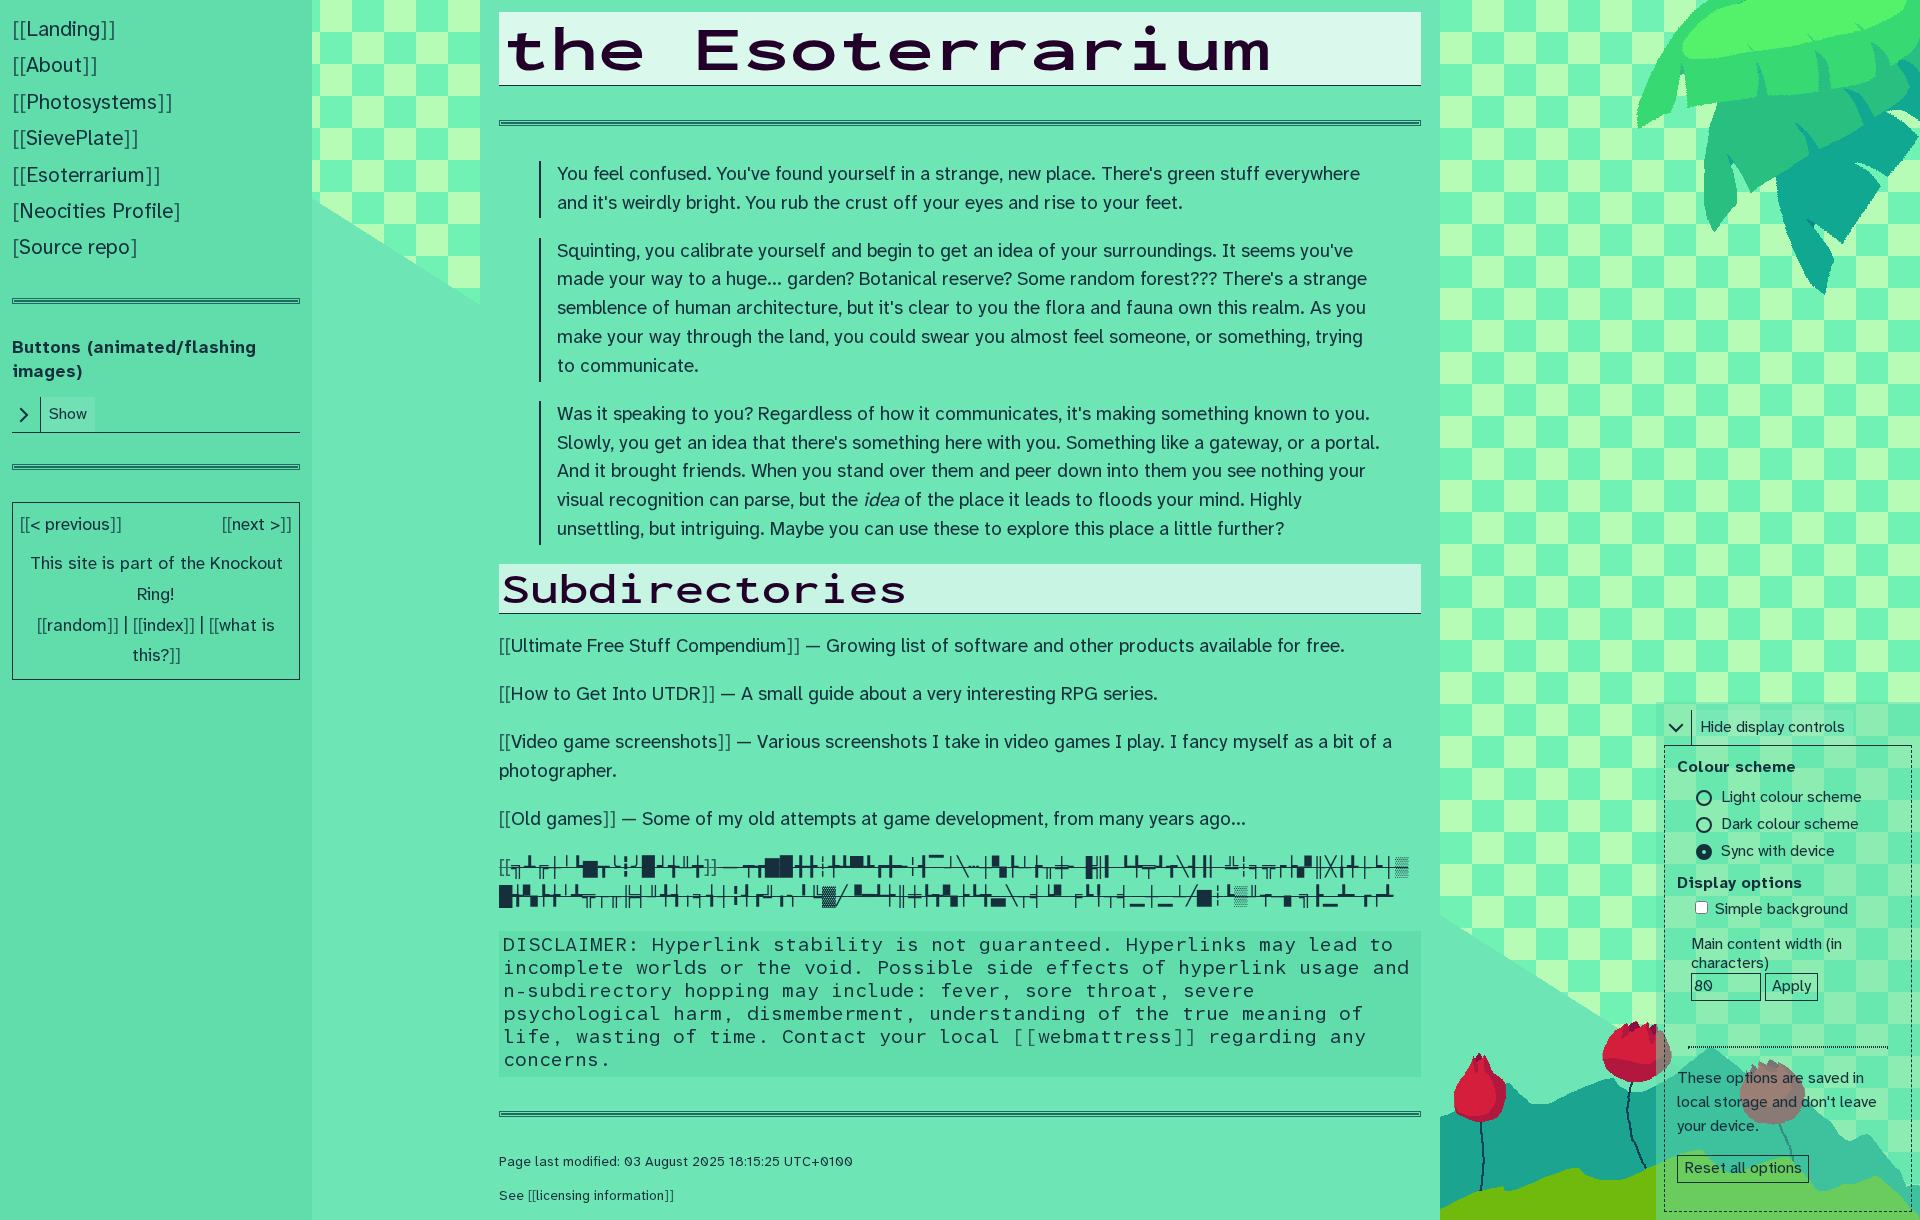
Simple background (1781, 909)
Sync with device (1778, 851)
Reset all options (1743, 1168)
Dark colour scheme (1790, 824)
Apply (1791, 986)
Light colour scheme (1791, 797)
